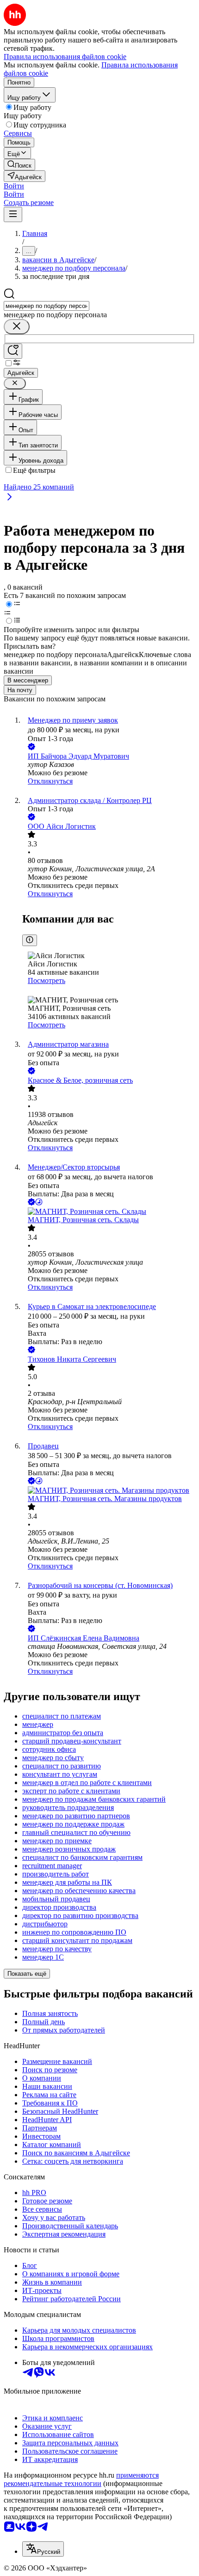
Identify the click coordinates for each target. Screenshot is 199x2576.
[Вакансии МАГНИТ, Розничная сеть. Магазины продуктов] (109, 1490)
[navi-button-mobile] (13, 214)
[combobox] (47, 306)
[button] (14, 186)
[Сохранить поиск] (13, 351)
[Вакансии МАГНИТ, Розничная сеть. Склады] (109, 1212)
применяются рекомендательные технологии (81, 2479)
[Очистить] (17, 327)
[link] (19, 165)
